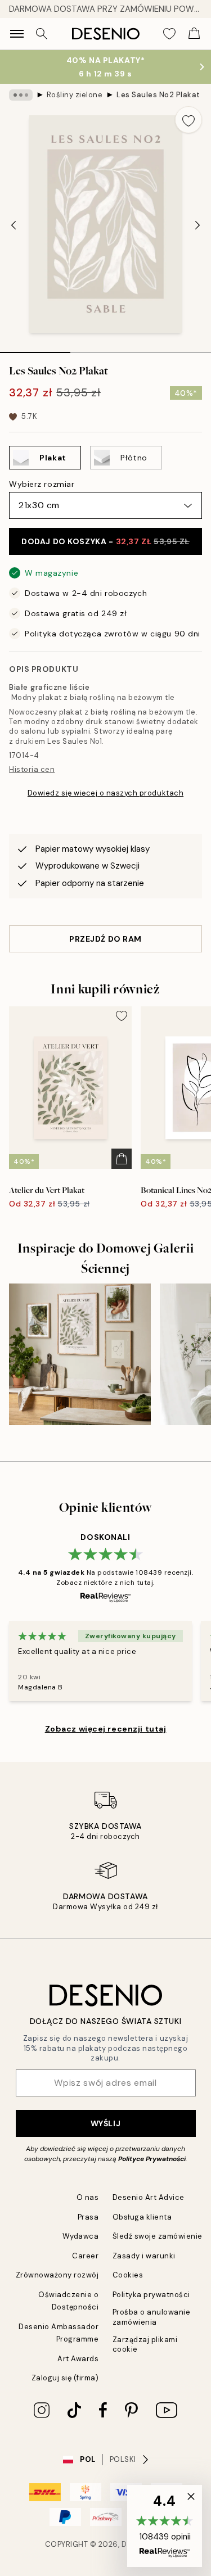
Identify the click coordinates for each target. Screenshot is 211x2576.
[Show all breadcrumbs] (21, 95)
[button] (165, 2526)
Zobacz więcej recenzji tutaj (106, 1729)
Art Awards (78, 2359)
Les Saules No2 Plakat (158, 95)
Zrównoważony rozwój (57, 2275)
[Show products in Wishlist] (169, 34)
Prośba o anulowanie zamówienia (152, 2317)
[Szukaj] (42, 34)
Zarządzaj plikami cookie (145, 2344)
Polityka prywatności (151, 2295)
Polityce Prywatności (152, 2159)
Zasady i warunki (144, 2256)
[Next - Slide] (197, 225)
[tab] (35, 349)
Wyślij (105, 2123)
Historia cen (32, 769)
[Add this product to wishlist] (188, 120)
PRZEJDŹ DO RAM (105, 939)
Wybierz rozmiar (42, 484)
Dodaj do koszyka (105, 541)
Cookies (128, 2275)
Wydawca (81, 2236)
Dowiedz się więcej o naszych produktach (105, 793)
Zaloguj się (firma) (65, 2378)
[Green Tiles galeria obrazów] (80, 1354)
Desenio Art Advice (149, 2197)
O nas (88, 2197)
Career (85, 2256)
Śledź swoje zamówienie (158, 2236)
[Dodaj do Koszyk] (122, 1159)
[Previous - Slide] (14, 225)
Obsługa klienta (142, 2217)
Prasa (88, 2217)
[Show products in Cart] (194, 34)
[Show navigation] (17, 34)
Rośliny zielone (75, 95)
